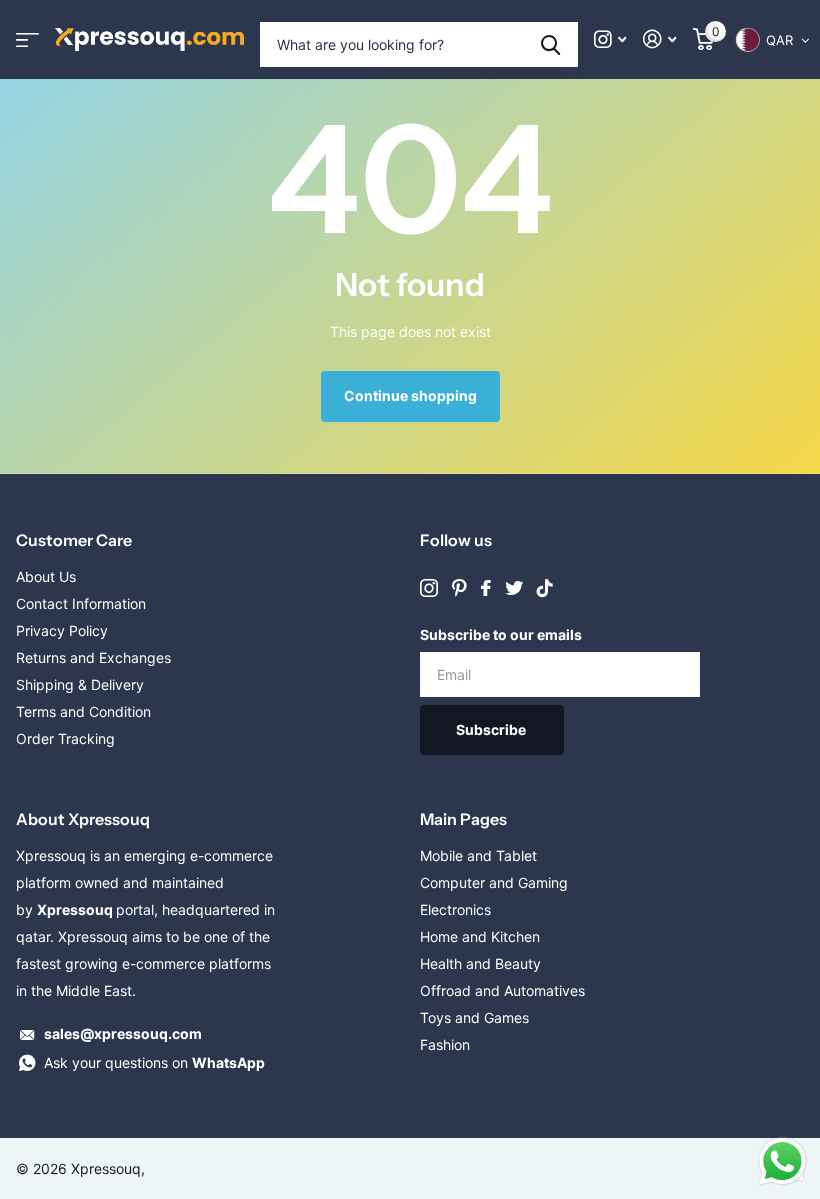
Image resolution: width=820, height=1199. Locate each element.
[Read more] (610, 39)
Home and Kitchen (480, 936)
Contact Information (81, 603)
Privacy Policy (62, 630)
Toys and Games (474, 1017)
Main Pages (463, 819)
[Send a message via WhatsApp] (782, 1161)
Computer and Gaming (494, 882)
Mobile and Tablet (478, 855)
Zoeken (550, 44)
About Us (46, 576)
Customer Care (74, 540)
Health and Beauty (480, 963)
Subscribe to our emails (501, 634)
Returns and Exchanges (93, 657)
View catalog (27, 39)
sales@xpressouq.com (123, 1033)
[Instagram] (429, 588)
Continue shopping (410, 395)
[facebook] (486, 588)
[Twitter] (514, 588)
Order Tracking (65, 738)
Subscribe (492, 729)
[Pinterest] (459, 588)
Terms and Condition (83, 711)
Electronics (455, 909)
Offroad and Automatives (502, 990)
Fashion (445, 1044)
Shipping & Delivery (80, 684)
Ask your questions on (154, 1062)
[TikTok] (545, 588)
